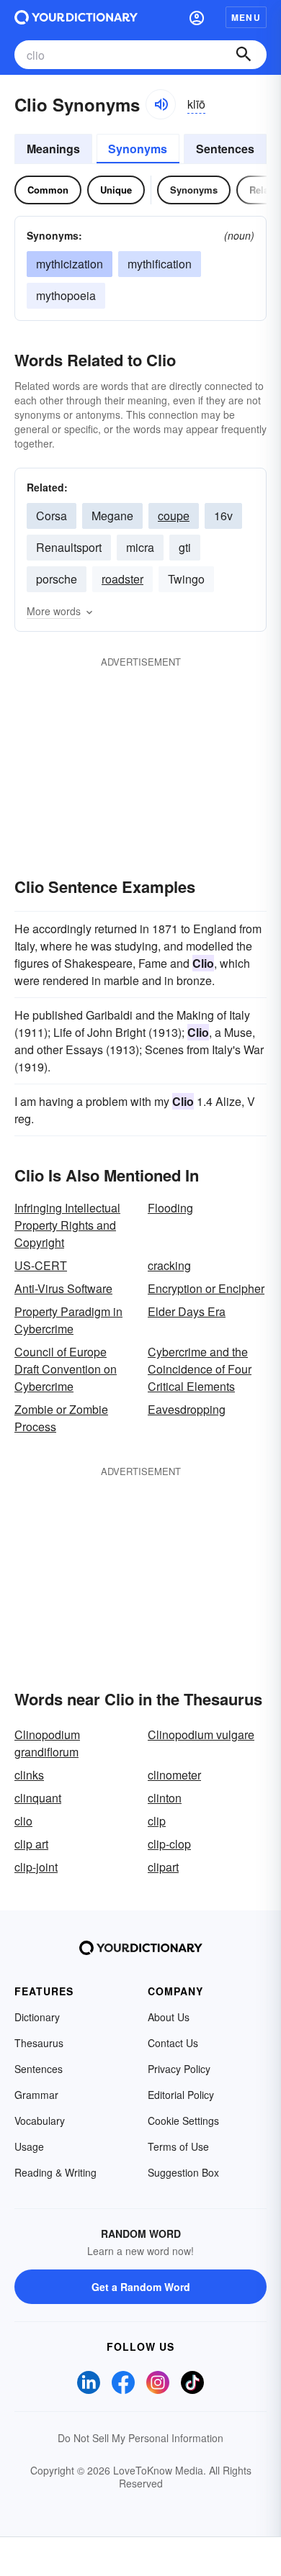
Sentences (225, 149)
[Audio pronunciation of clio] (161, 104)
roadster (122, 579)
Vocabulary (40, 2121)
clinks (29, 1775)
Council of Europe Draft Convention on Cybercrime (66, 1369)
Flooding (170, 1208)
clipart (163, 1867)
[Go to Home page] (76, 17)
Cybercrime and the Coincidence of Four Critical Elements (200, 1369)
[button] (197, 17)
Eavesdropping (187, 1409)
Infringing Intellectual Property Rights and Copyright (67, 1225)
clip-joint (36, 1867)
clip (157, 1821)
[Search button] (244, 55)
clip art (31, 1844)
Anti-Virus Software (63, 1288)
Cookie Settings (183, 2121)
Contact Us (173, 2043)
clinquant (38, 1798)
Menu (246, 17)
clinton (165, 1798)
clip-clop (169, 1844)
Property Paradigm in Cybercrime (68, 1320)
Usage (29, 2146)
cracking (169, 1265)
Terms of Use (178, 2146)
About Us (169, 2017)
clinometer (174, 1775)
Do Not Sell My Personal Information (140, 2438)
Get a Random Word (141, 2287)
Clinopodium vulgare (201, 1734)
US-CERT (41, 1265)
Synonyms (138, 149)
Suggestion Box (183, 2172)
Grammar (36, 2095)
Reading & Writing (55, 2172)
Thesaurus (39, 2043)
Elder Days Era (187, 1311)
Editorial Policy (181, 2095)
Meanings (53, 149)
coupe (174, 516)
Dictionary (37, 2017)
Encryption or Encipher (206, 1288)
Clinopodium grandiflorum (47, 1743)
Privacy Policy (179, 2069)
